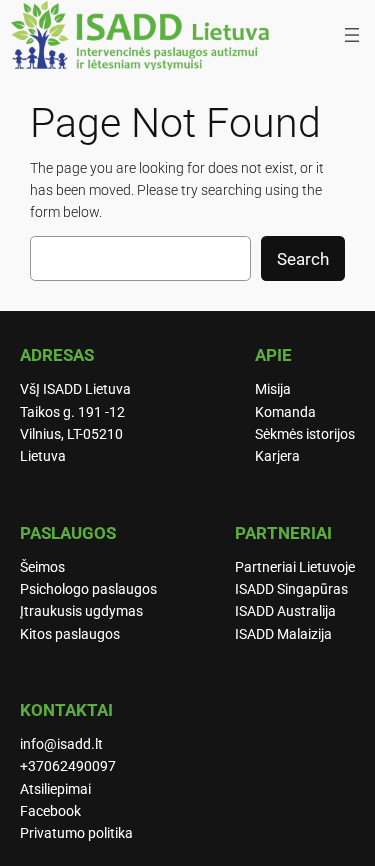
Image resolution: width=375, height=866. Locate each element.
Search (303, 259)
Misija (273, 389)
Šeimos (42, 567)
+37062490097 (68, 766)
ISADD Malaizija (283, 634)
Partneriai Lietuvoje (295, 567)
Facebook (50, 811)
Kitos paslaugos (70, 634)
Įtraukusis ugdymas (81, 611)
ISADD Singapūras (291, 589)
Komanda (285, 412)
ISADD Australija (285, 611)
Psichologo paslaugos (88, 589)
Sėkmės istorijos (305, 434)
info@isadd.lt (61, 744)
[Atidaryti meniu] (352, 35)
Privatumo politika (76, 833)
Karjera (277, 456)
